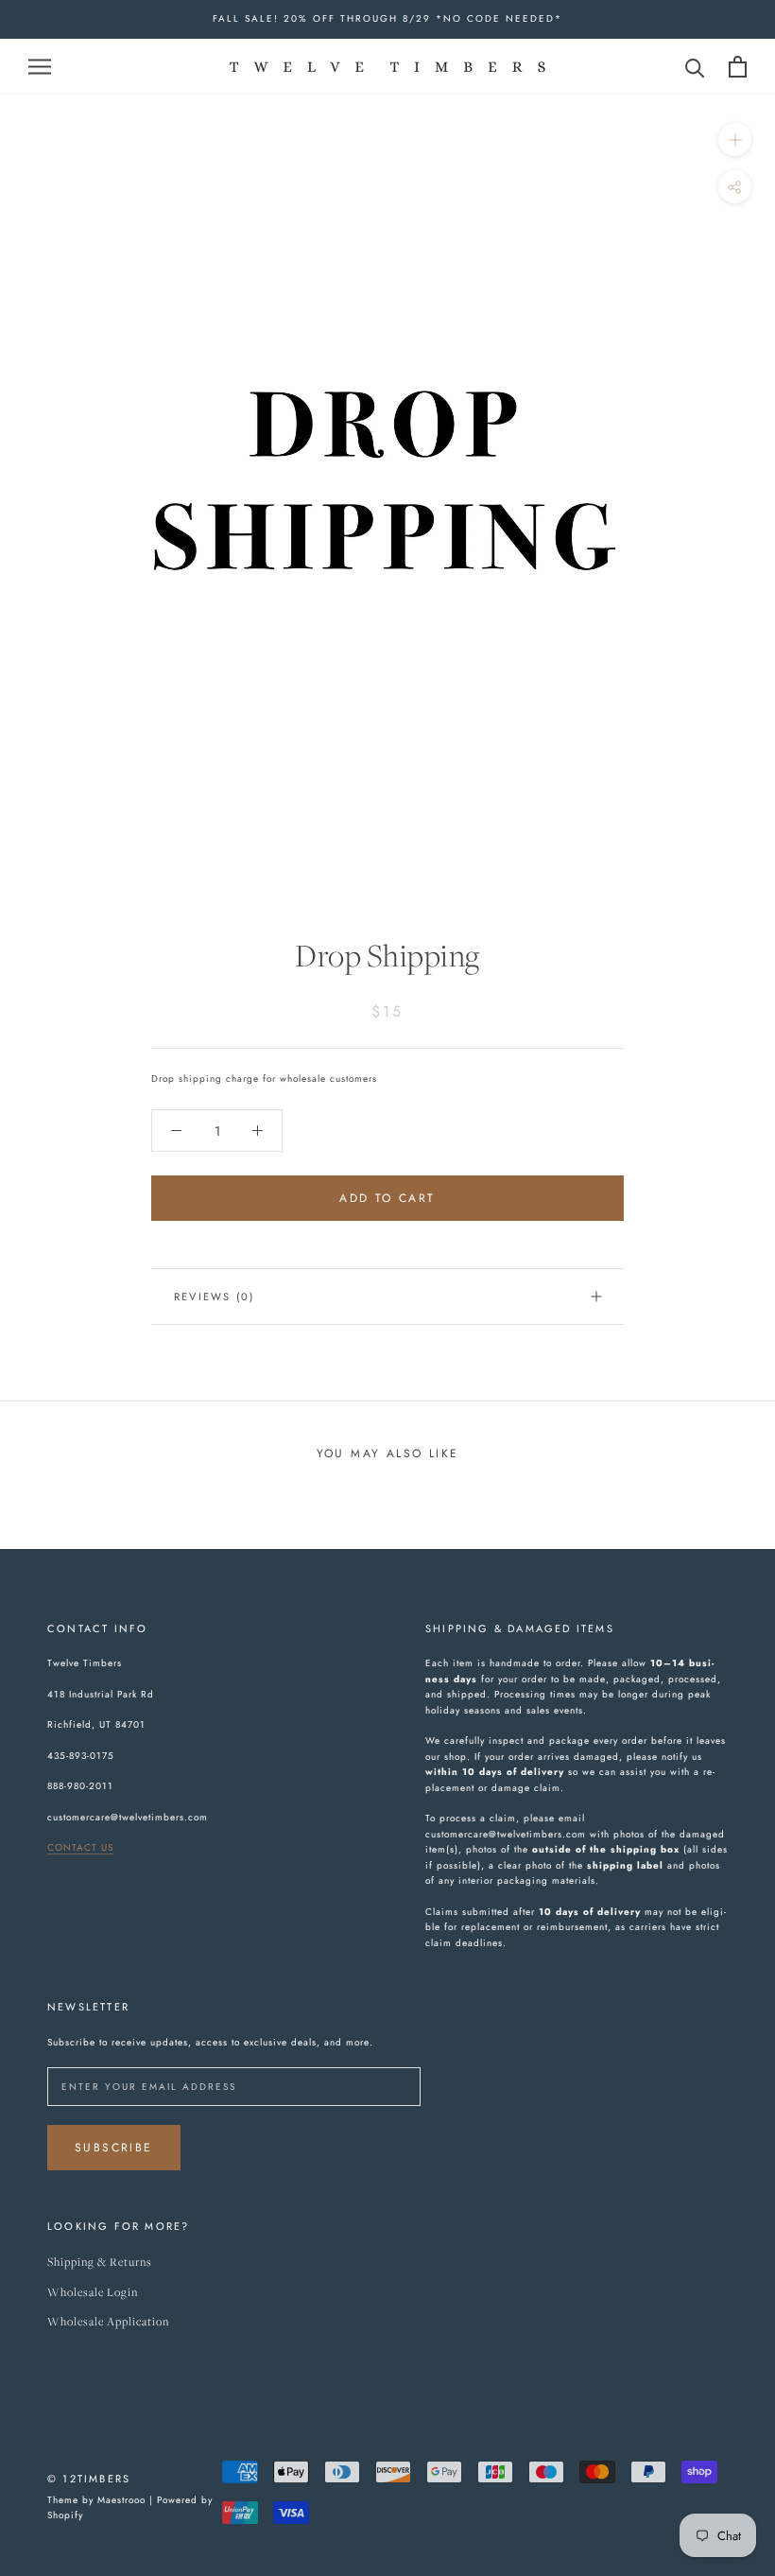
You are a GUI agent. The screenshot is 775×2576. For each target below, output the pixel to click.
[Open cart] (738, 67)
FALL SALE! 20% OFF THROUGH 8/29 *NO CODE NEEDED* (387, 18)
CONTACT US (80, 1847)
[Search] (695, 67)
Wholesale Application (108, 2322)
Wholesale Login (93, 2293)
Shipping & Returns (100, 2263)
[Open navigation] (40, 66)
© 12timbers (89, 2479)
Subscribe (114, 2148)
